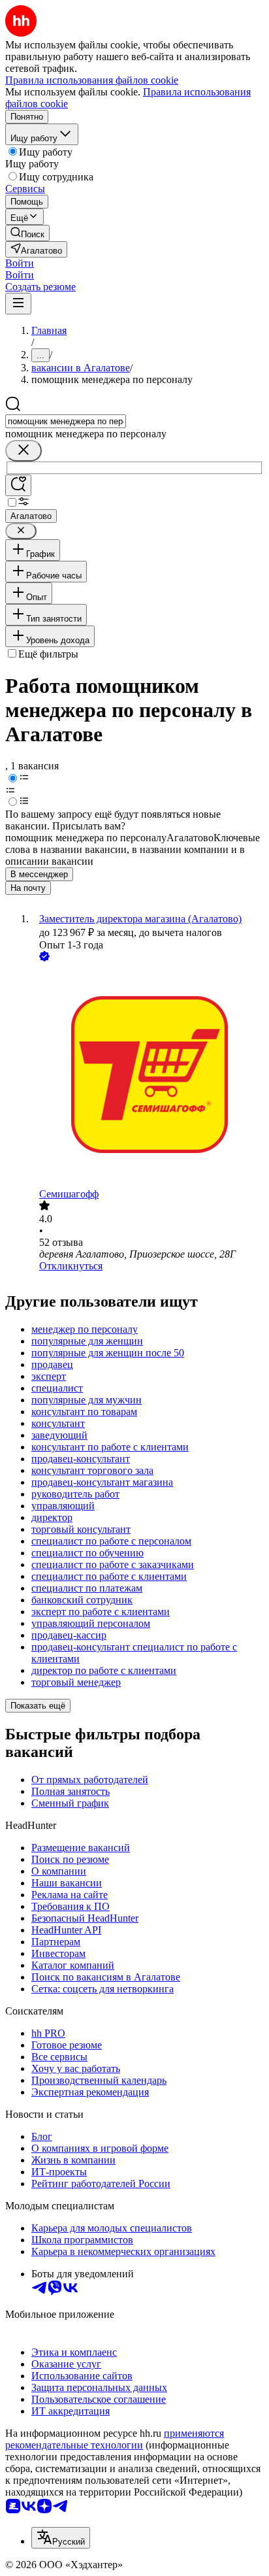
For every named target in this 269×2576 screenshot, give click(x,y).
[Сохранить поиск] (18, 485)
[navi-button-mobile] (18, 304)
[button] (20, 263)
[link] (27, 233)
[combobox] (66, 421)
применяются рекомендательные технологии (115, 2439)
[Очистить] (24, 451)
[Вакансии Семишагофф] (148, 1076)
